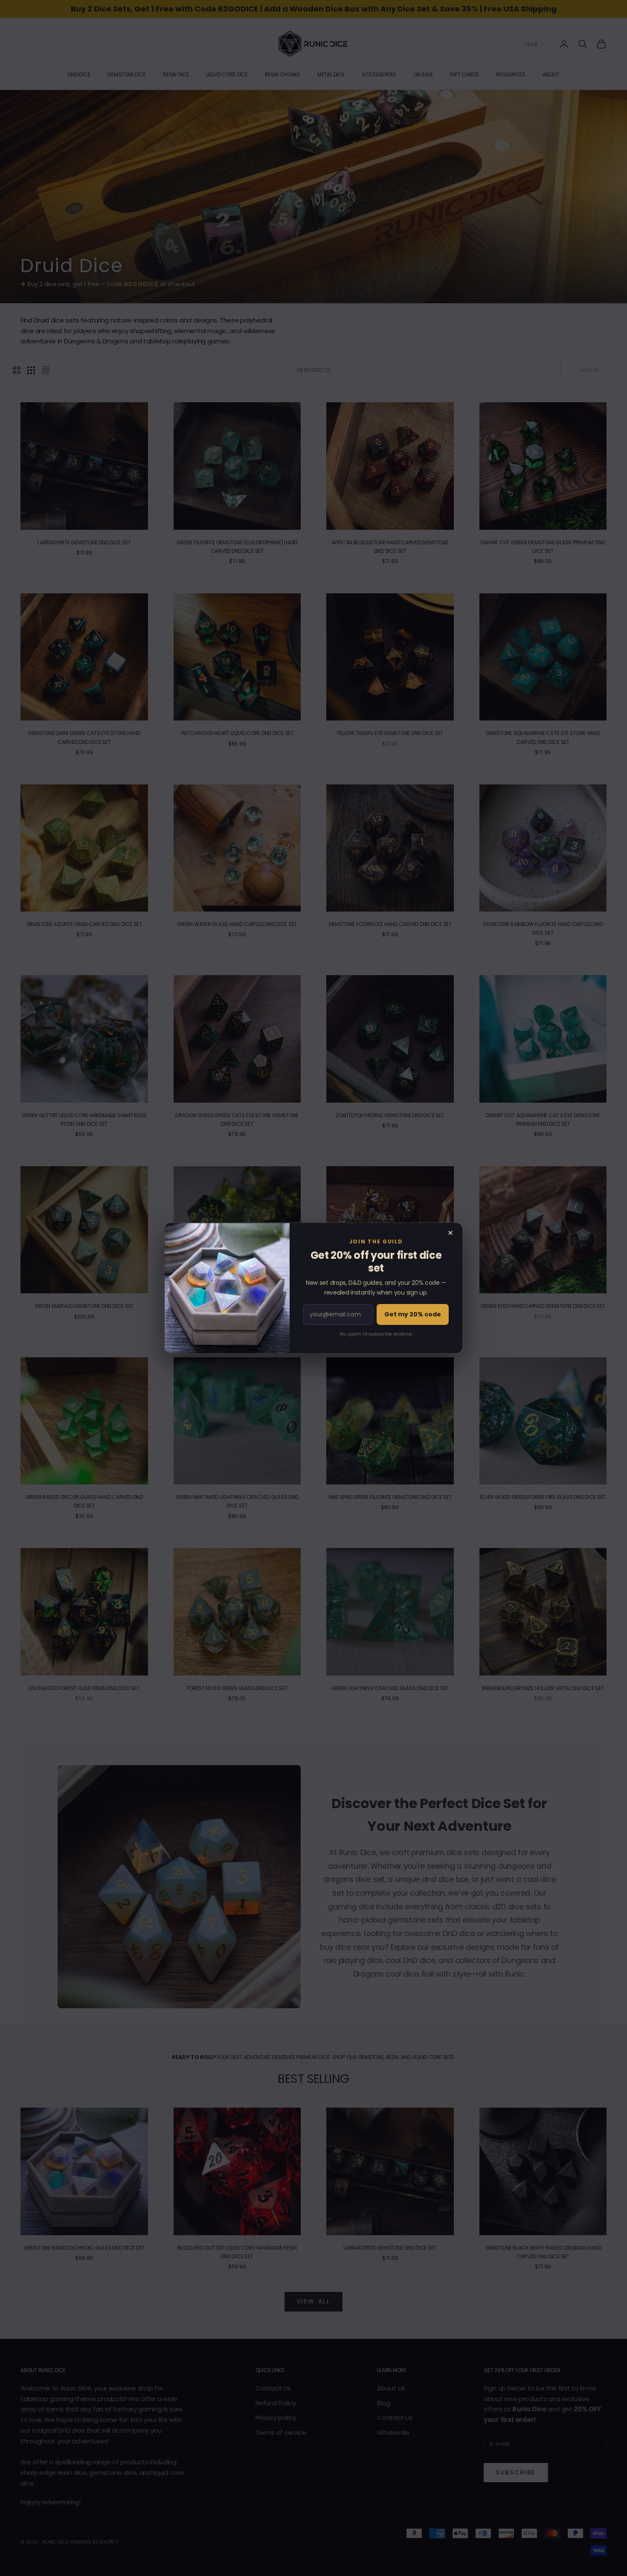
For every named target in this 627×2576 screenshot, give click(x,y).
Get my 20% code (413, 1314)
